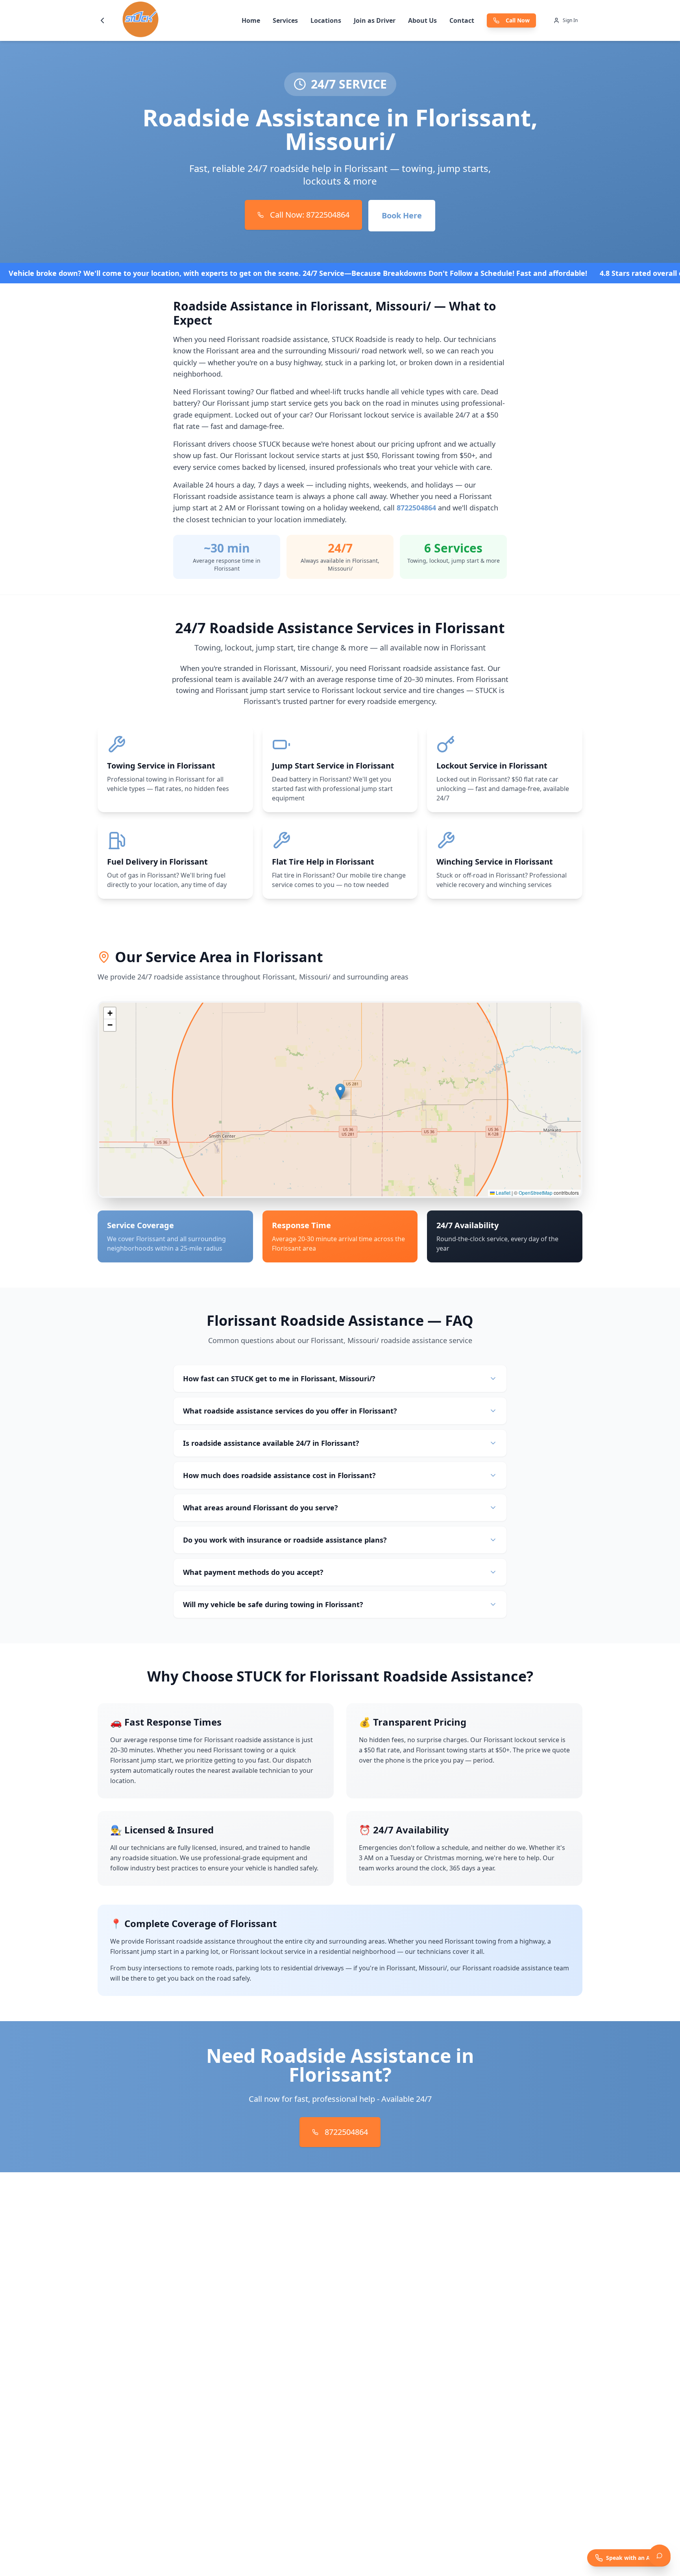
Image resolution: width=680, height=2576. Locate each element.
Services (285, 20)
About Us (422, 20)
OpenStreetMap (536, 1193)
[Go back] (102, 20)
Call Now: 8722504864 (310, 215)
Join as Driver (375, 20)
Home (251, 20)
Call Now (518, 20)
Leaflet (503, 1193)
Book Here (402, 215)
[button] (340, 1091)
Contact (462, 20)
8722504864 (416, 508)
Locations (326, 20)
